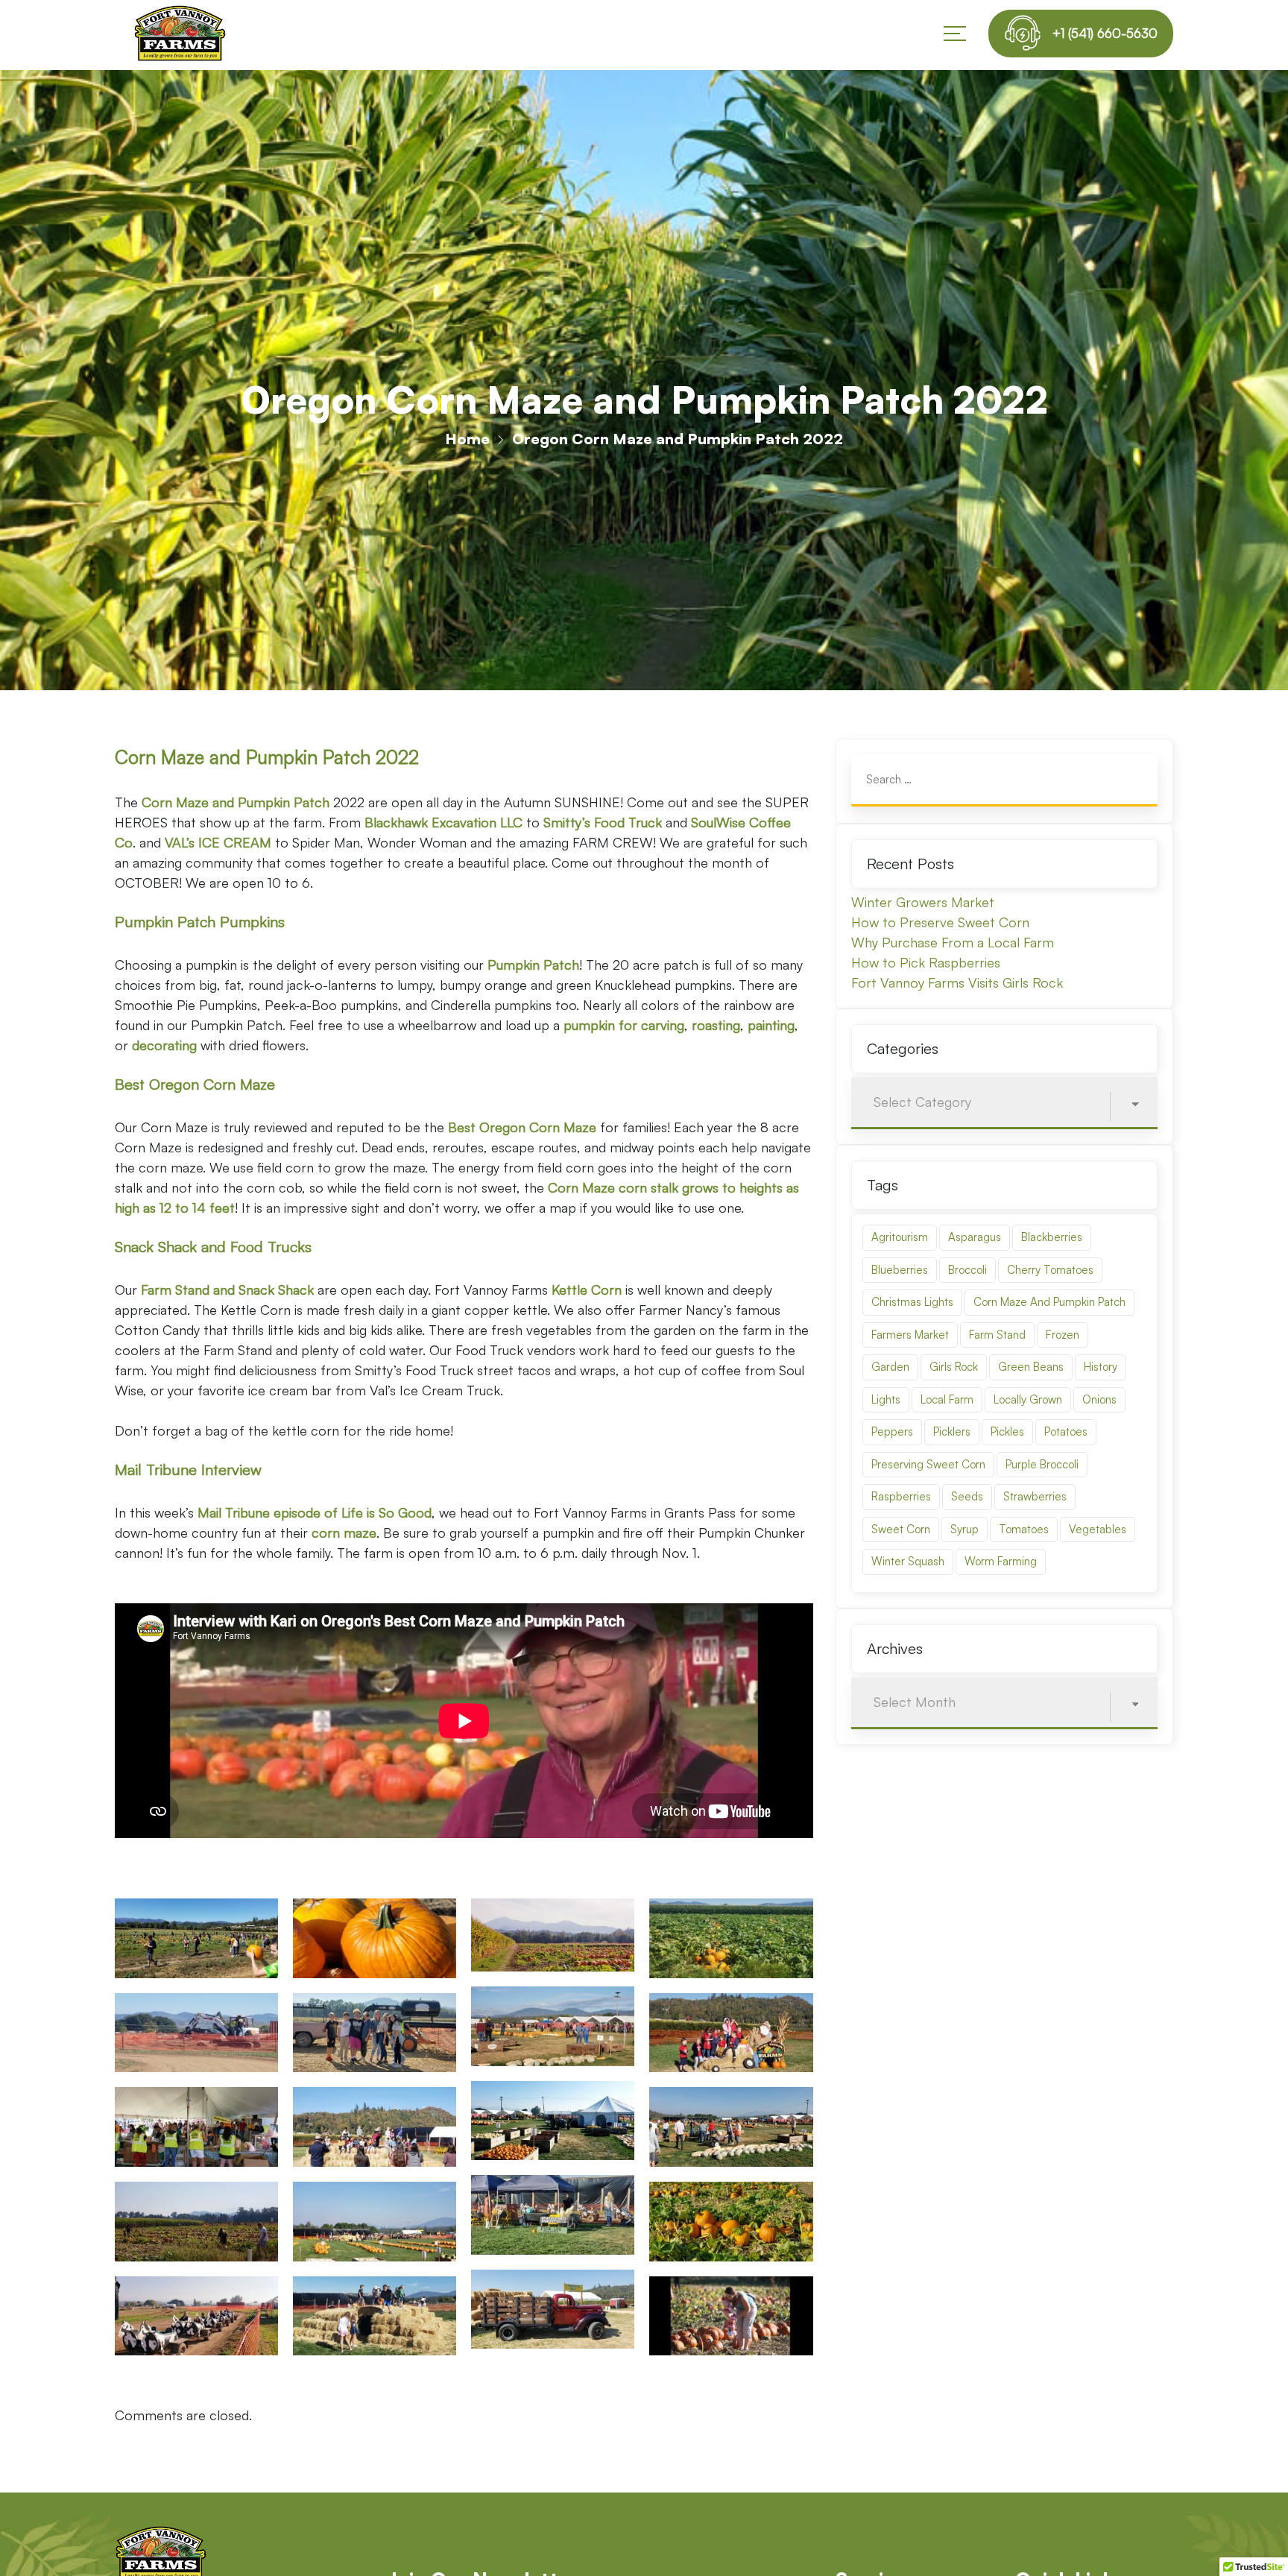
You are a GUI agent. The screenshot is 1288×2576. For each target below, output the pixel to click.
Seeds (967, 1496)
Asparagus (975, 1237)
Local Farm (947, 1399)
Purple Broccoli (1042, 1464)
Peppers (892, 1431)
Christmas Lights (912, 1302)
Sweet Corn (901, 1529)
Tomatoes (1024, 1529)
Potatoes (1066, 1431)
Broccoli (967, 1270)
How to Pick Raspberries (926, 962)
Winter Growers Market (923, 902)
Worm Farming (1001, 1561)
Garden (890, 1367)
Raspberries (901, 1496)
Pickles (1007, 1431)
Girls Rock (954, 1367)
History (1101, 1367)
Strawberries (1035, 1496)
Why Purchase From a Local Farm (953, 942)
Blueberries (900, 1270)
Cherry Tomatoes (1050, 1270)
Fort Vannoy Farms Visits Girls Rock (957, 982)
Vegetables (1098, 1529)
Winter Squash (908, 1561)
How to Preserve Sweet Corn (940, 922)
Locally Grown (1028, 1399)
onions (1099, 1399)
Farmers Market (910, 1335)
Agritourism (900, 1237)
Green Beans (1031, 1367)
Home (467, 439)
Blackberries (1052, 1237)
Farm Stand (997, 1335)
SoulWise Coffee (741, 822)
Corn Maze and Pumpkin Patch (1049, 1302)
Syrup (965, 1529)
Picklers (952, 1431)
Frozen (1063, 1335)
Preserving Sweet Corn (928, 1464)
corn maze (344, 1532)
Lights (886, 1399)
